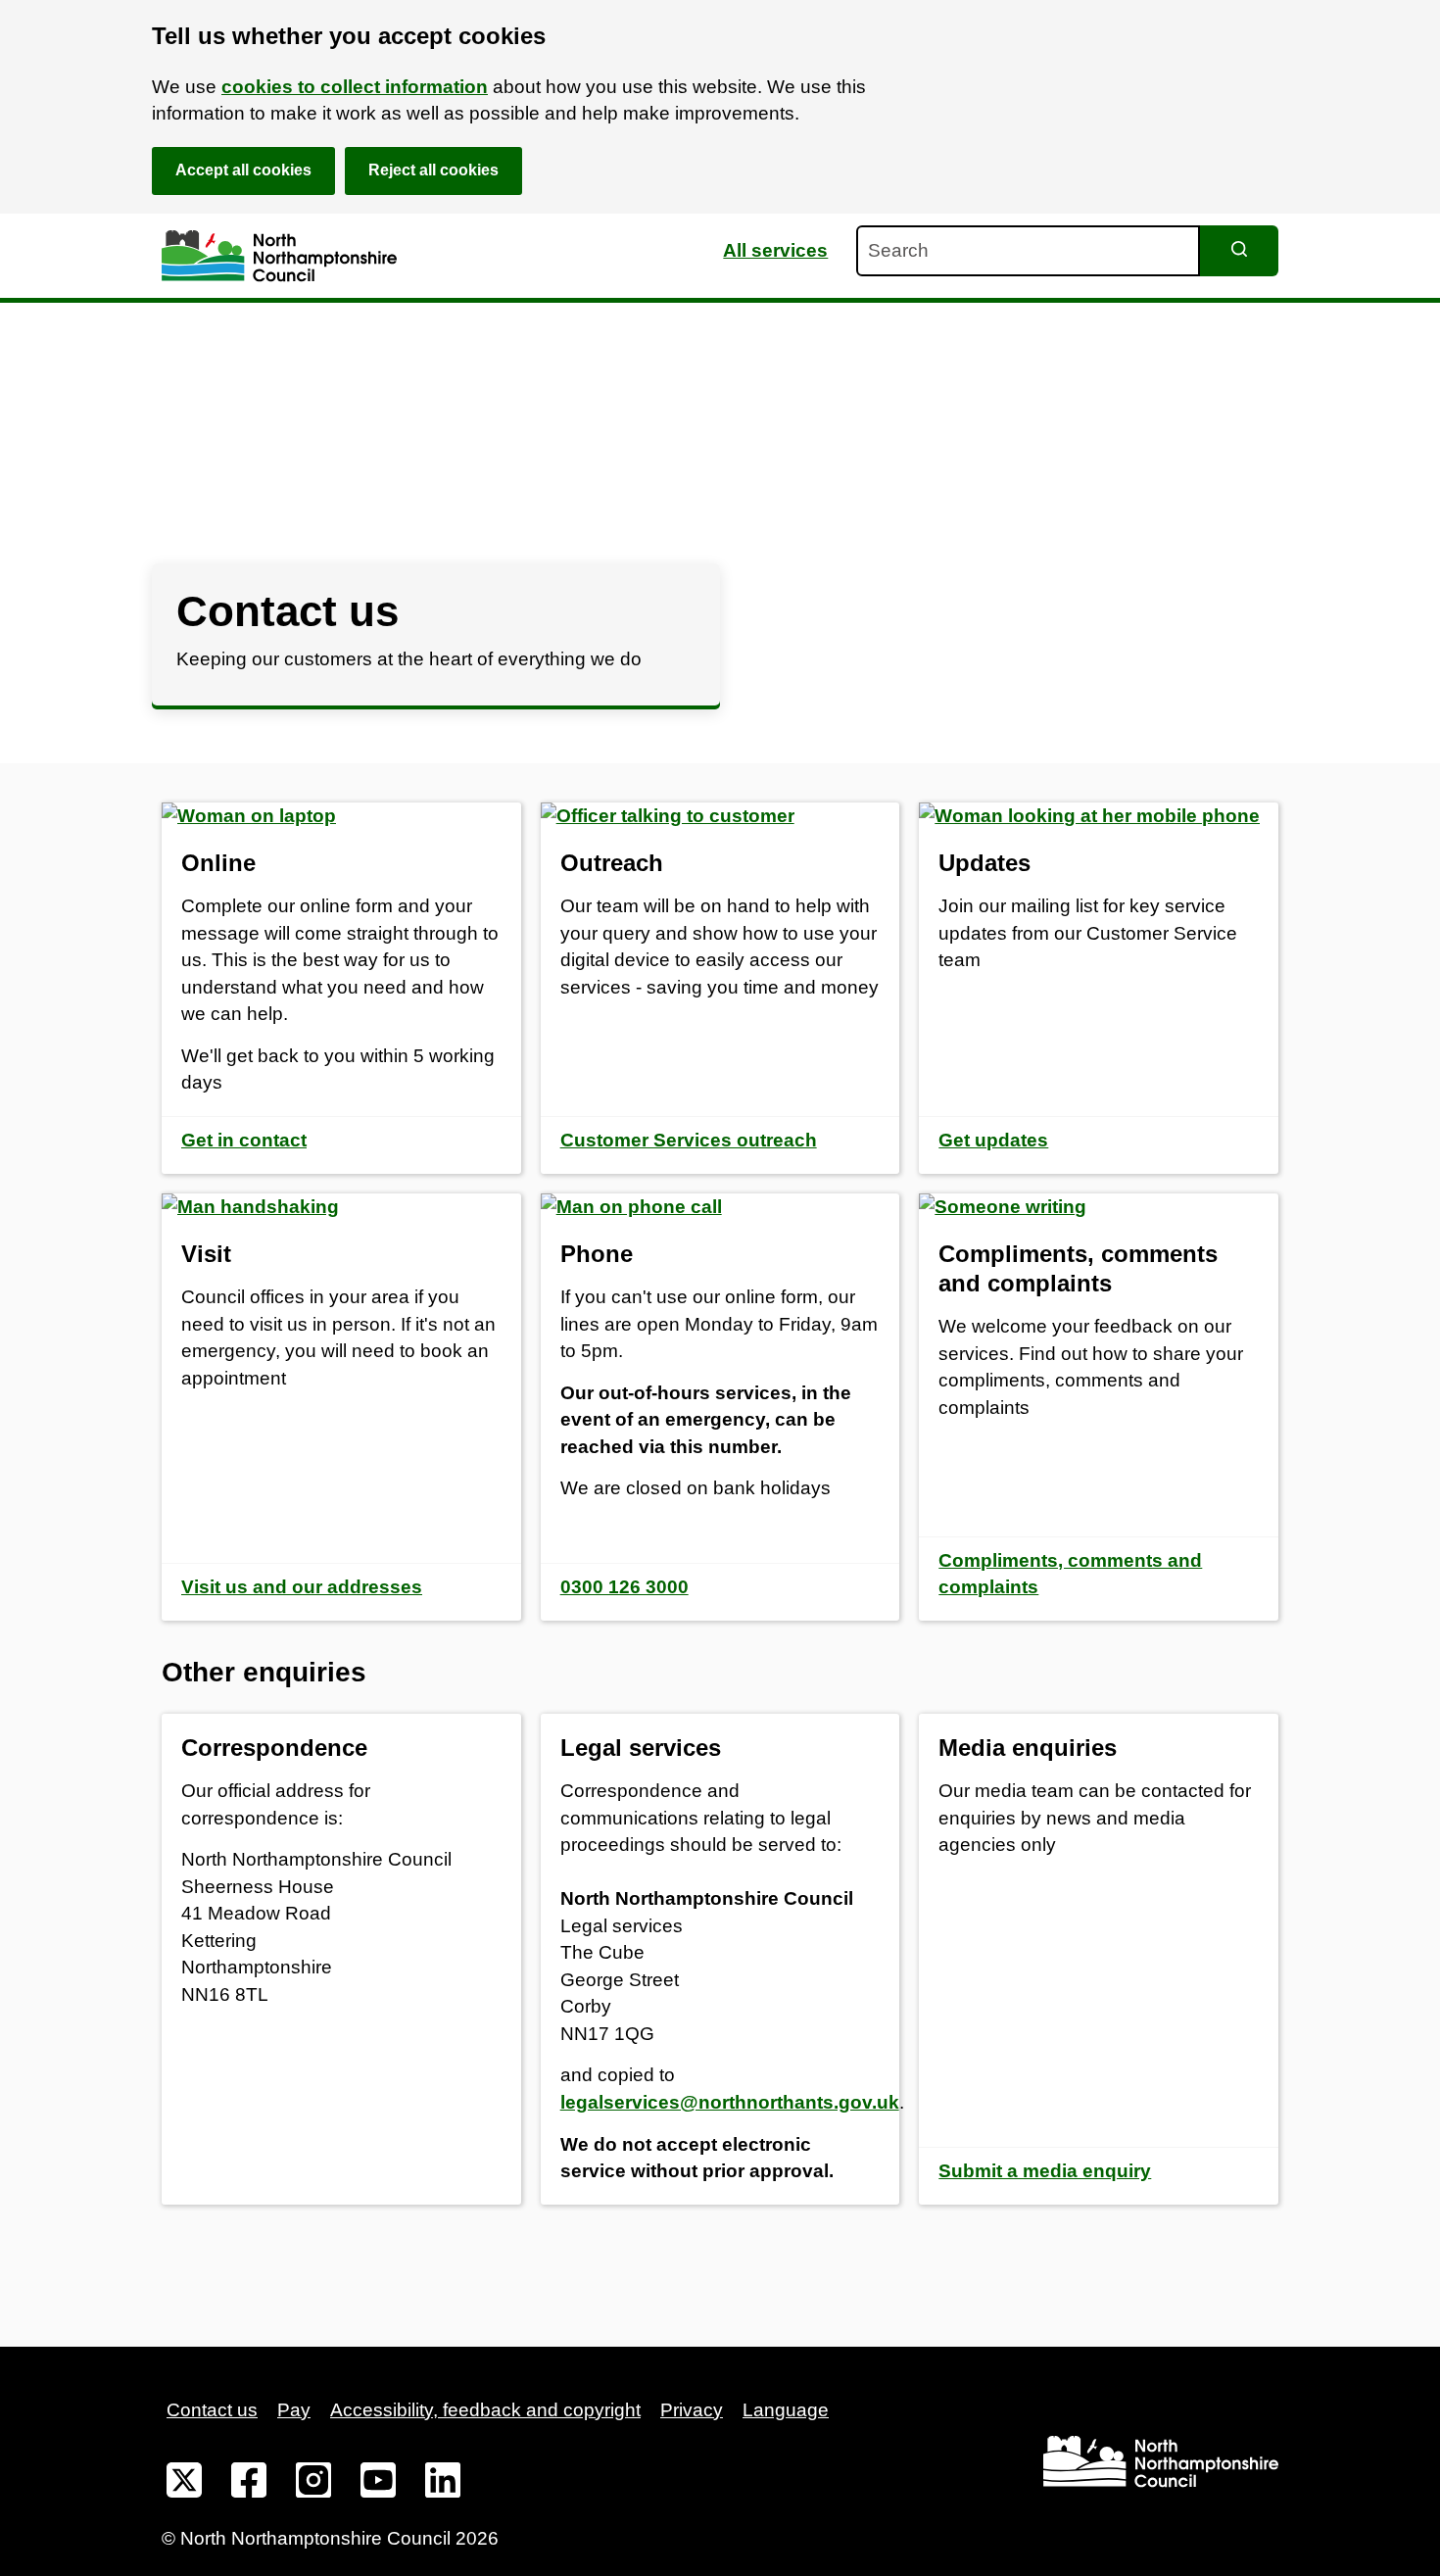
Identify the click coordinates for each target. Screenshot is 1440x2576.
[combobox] (1028, 251)
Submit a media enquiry (1045, 2171)
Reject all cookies (433, 170)
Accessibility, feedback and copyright (485, 2410)
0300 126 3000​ (624, 1587)
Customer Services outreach (689, 1140)
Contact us (212, 2410)
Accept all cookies (243, 170)
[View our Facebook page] (249, 2484)
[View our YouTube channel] (378, 2484)
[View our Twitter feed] (184, 2484)
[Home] (279, 256)
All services (775, 250)
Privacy (692, 2410)
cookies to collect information (355, 87)
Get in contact (244, 1140)
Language (786, 2410)
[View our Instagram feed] (313, 2484)
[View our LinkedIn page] (443, 2484)
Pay (294, 2410)
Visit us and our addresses (302, 1587)
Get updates (993, 1140)
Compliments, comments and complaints (1070, 1574)
